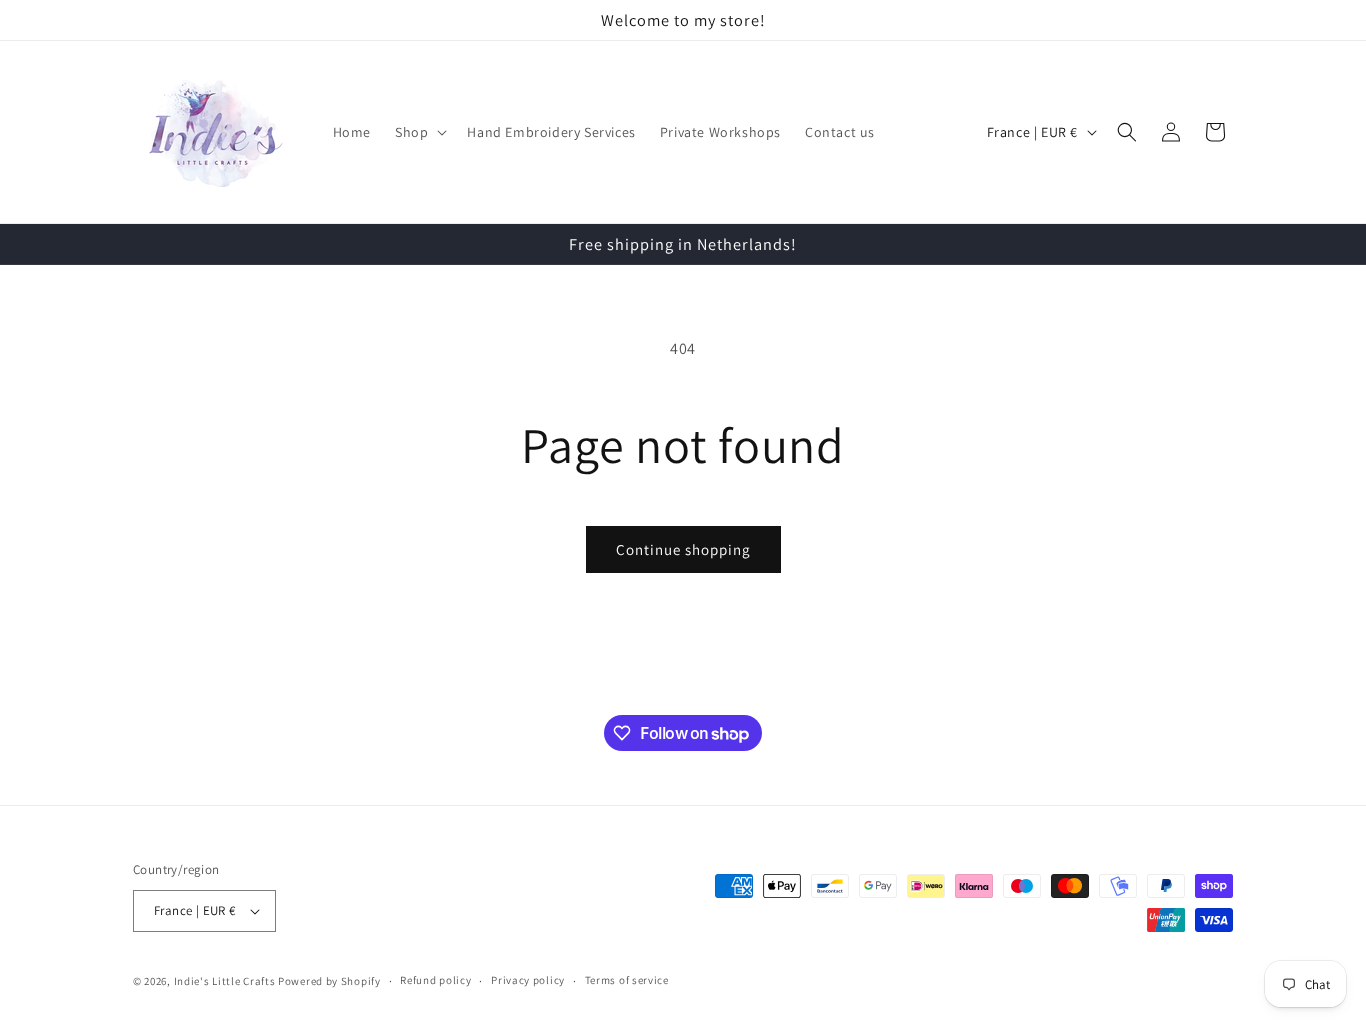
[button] (419, 132)
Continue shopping (683, 549)
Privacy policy (528, 980)
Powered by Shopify (329, 981)
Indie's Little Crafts (225, 981)
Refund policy (435, 980)
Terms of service (627, 980)
